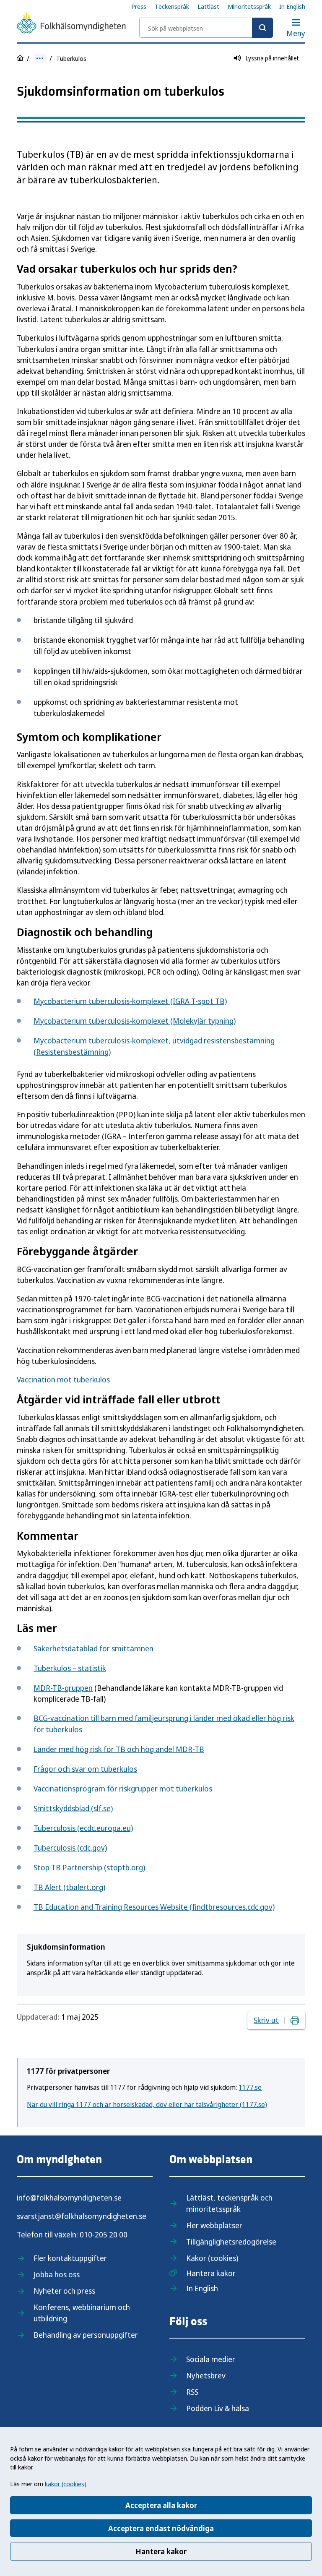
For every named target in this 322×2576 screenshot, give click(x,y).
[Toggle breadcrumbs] (40, 59)
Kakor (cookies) (212, 2258)
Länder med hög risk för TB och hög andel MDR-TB (119, 1749)
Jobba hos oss (57, 2274)
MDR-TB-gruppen (63, 1688)
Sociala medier (211, 2359)
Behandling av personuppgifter (86, 2335)
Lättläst (208, 6)
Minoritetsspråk (249, 6)
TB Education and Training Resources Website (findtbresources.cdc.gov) (154, 1907)
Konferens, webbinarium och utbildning (82, 2313)
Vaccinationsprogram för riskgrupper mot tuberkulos (123, 1789)
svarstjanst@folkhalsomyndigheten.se (82, 2216)
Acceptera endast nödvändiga (161, 2528)
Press (139, 6)
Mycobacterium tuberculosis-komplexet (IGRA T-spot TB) (130, 1001)
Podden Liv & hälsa (218, 2408)
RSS (192, 2392)
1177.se (250, 2087)
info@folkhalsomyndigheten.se (69, 2198)
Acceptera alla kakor (161, 2505)
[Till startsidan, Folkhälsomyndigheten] (71, 24)
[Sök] (262, 28)
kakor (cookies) (66, 2484)
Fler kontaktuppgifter (70, 2258)
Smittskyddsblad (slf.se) (73, 1808)
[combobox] (206, 28)
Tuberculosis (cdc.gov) (70, 1848)
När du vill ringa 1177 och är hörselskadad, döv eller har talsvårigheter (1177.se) (147, 2104)
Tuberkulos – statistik (70, 1668)
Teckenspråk (172, 6)
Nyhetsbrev (206, 2375)
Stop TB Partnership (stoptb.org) (89, 1867)
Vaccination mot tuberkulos (63, 1379)
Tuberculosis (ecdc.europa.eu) (83, 1828)
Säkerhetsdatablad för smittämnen (93, 1648)
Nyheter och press (64, 2291)
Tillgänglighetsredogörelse (231, 2242)
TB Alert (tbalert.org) (69, 1887)
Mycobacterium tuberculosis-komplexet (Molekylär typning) (135, 1021)
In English (292, 6)
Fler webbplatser (214, 2225)
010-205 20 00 (104, 2234)
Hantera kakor (161, 2551)
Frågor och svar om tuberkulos (85, 1769)
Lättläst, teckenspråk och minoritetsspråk (229, 2203)
